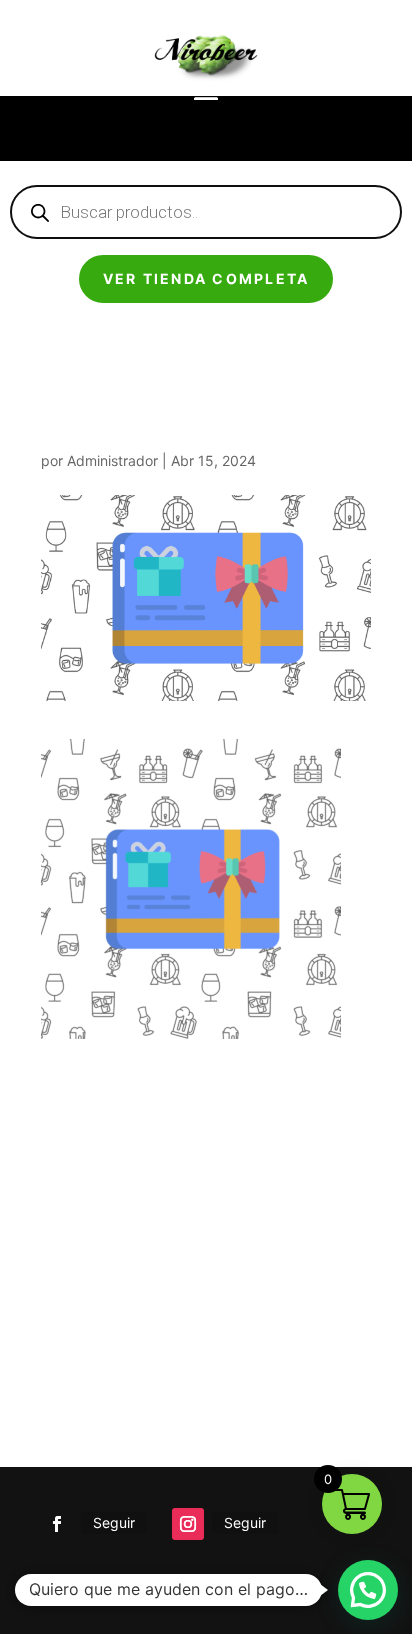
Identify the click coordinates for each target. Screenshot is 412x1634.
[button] (368, 1590)
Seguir (114, 1522)
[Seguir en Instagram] (188, 1524)
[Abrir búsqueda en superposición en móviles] (206, 212)
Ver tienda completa (206, 278)
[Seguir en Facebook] (57, 1524)
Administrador (112, 460)
